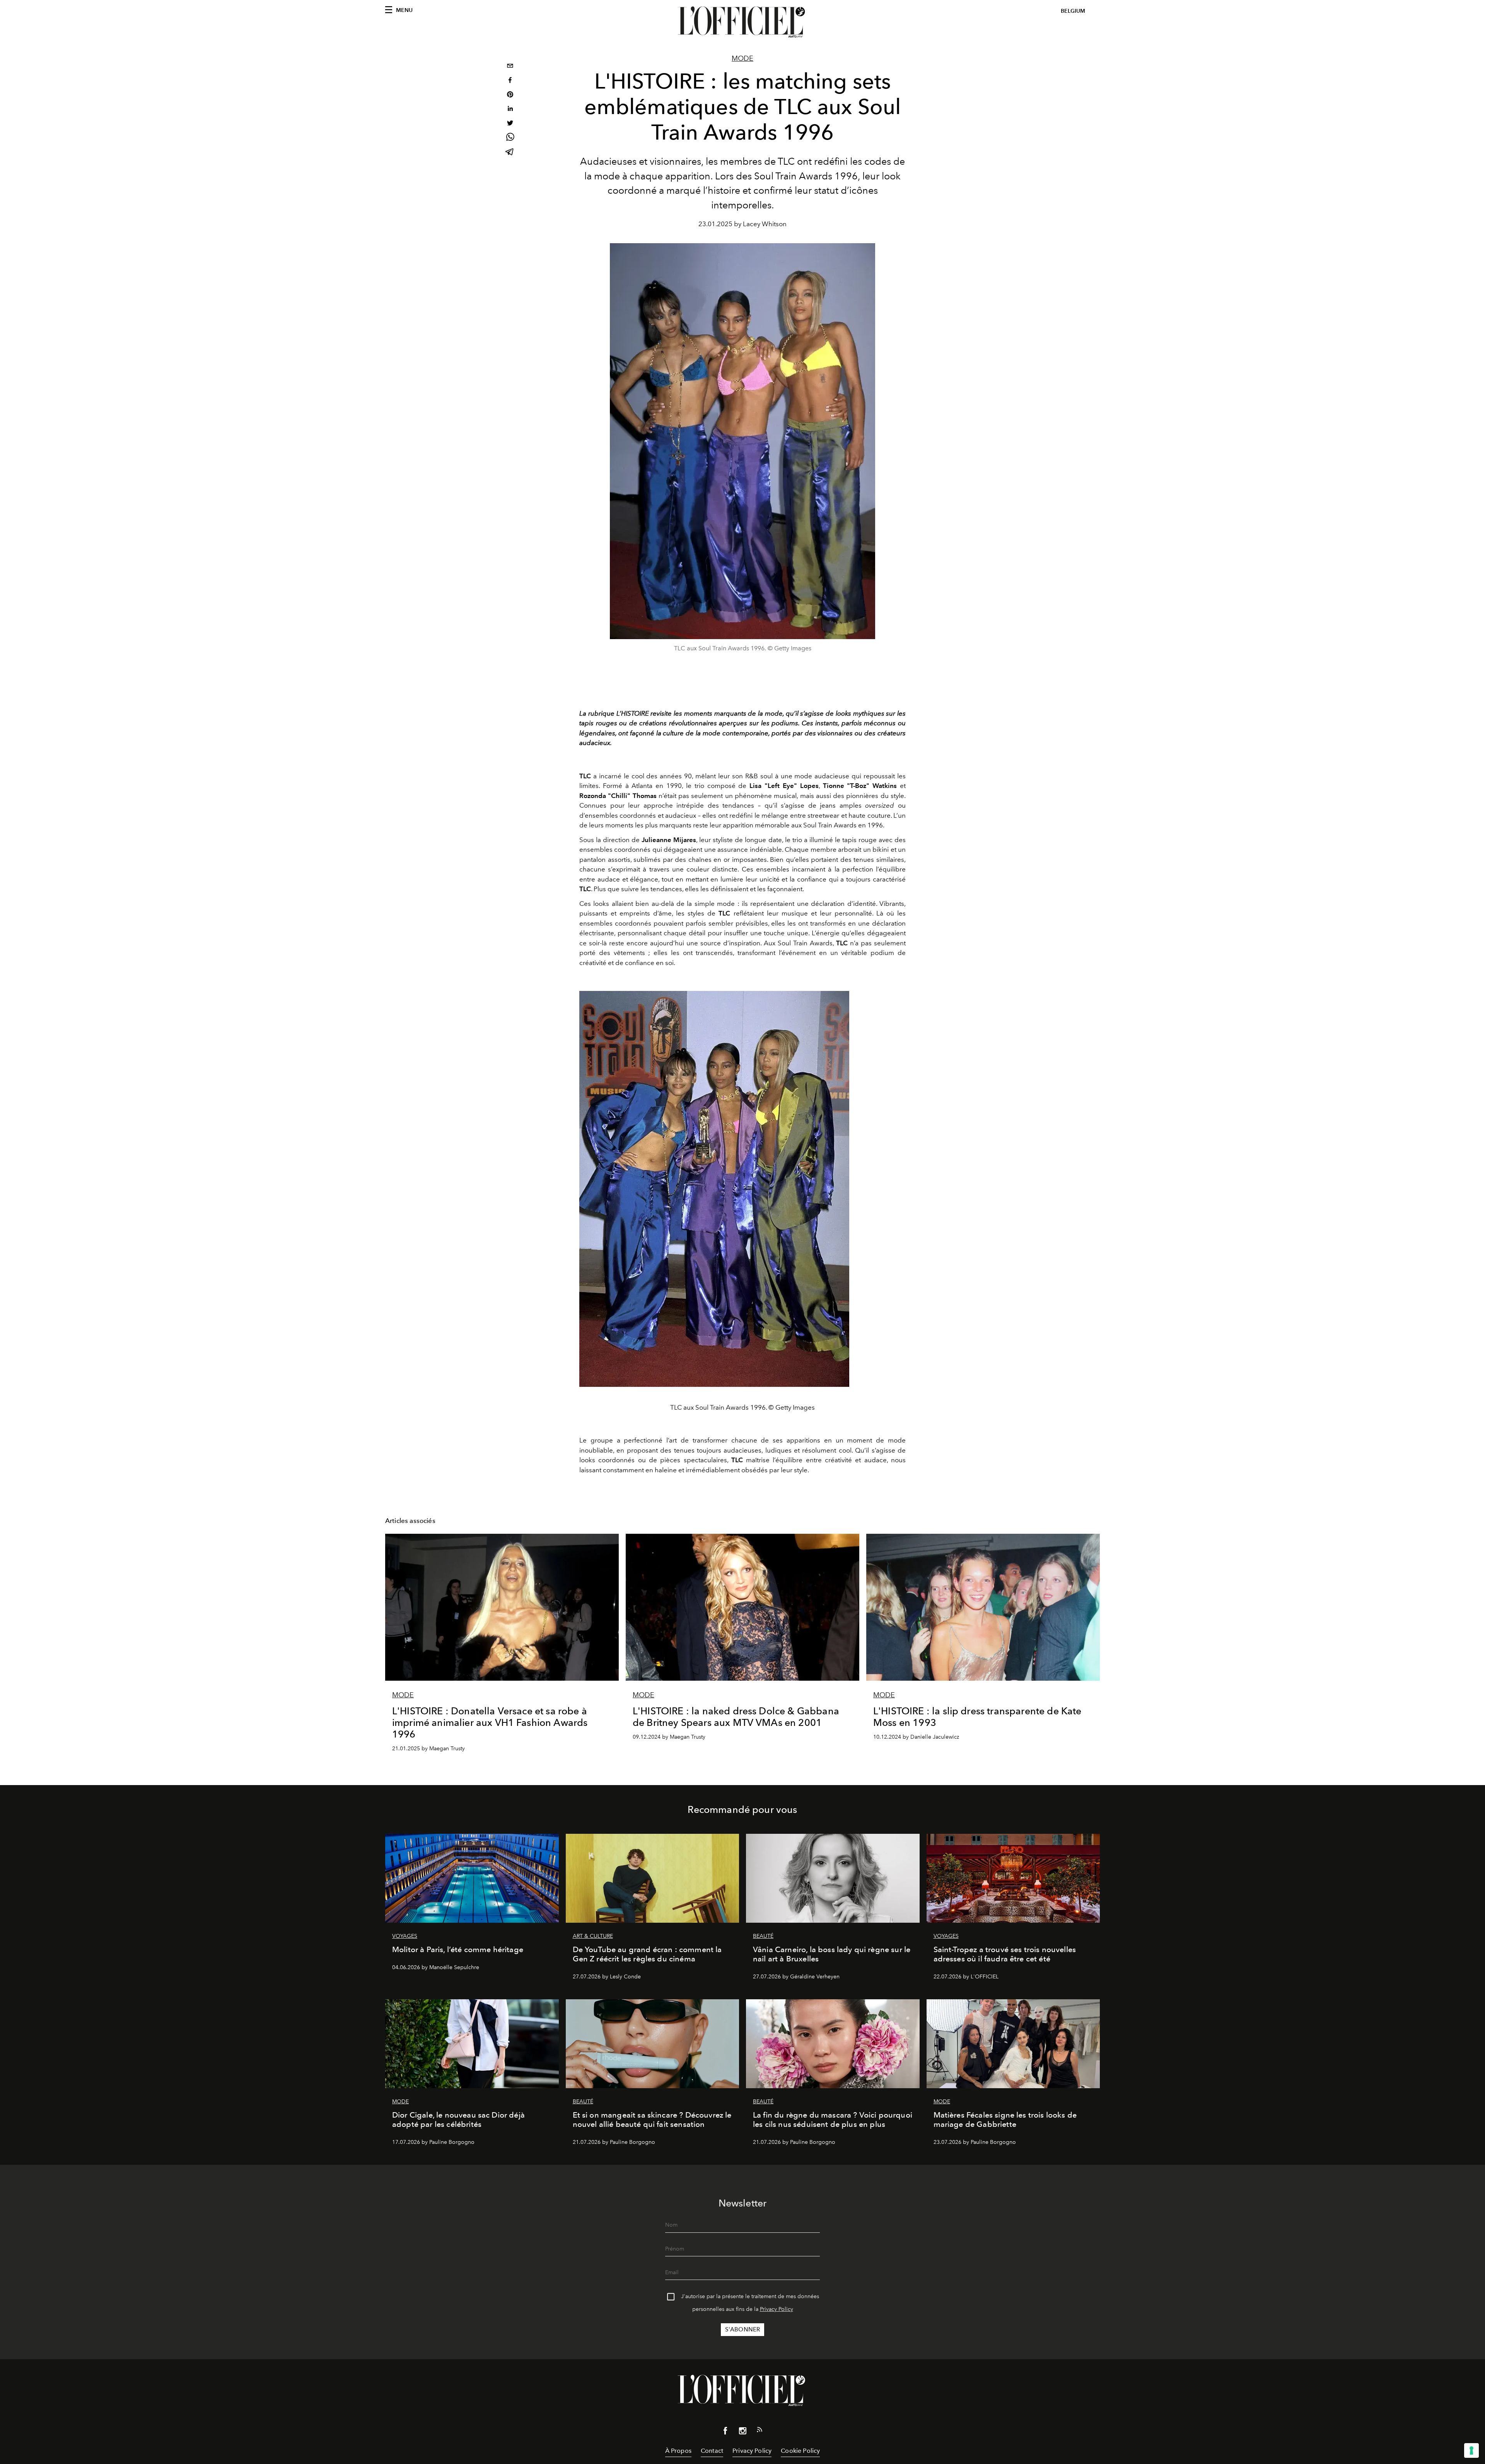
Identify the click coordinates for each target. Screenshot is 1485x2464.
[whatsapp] (510, 138)
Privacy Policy (777, 2309)
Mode (742, 58)
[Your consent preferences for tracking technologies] (1471, 2450)
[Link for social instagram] (742, 2432)
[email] (510, 67)
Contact (712, 2451)
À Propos (678, 2451)
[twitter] (510, 124)
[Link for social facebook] (725, 2432)
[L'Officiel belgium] (742, 22)
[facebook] (510, 81)
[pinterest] (510, 95)
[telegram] (510, 153)
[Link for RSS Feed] (760, 2431)
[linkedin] (510, 110)
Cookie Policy (800, 2451)
